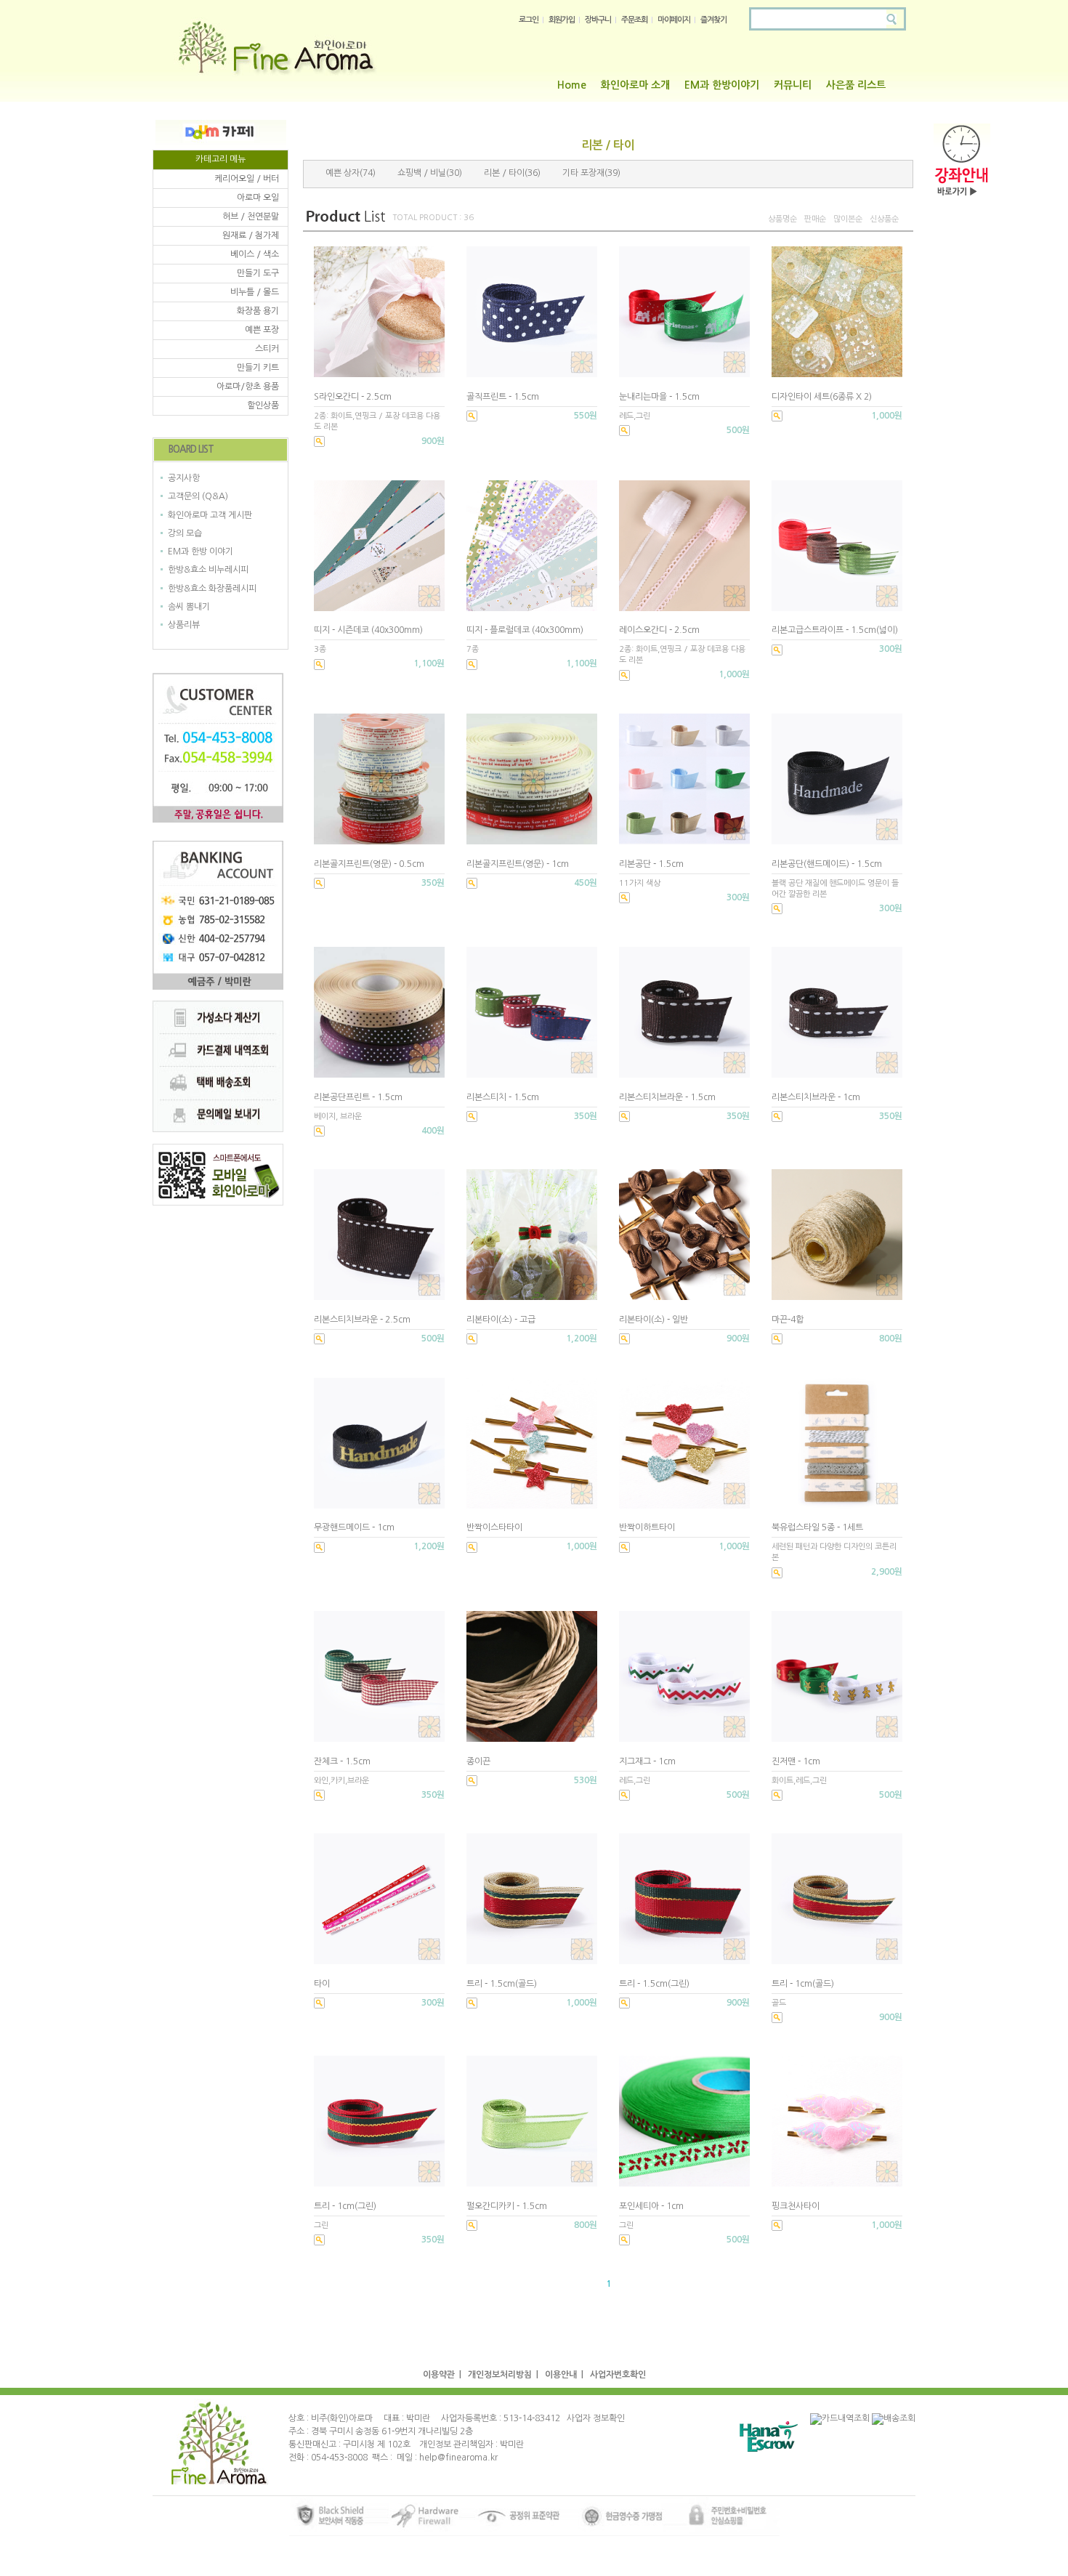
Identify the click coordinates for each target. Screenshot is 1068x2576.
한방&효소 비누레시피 (208, 570)
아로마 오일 (258, 198)
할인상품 (263, 405)
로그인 (529, 20)
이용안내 (561, 2375)
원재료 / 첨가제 (251, 235)
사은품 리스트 (856, 85)
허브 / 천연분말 (251, 217)
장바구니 (598, 20)
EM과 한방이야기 (722, 85)
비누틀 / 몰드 (255, 292)
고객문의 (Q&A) (198, 497)
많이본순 (848, 219)
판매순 (815, 219)
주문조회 (634, 20)
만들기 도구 (258, 273)
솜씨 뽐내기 (189, 607)
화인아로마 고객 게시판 (210, 515)
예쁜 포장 (262, 330)
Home (572, 85)
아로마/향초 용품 (248, 387)
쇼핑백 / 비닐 (422, 173)
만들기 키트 (258, 368)
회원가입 (562, 20)
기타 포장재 (583, 173)
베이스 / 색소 (255, 254)
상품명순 (782, 219)
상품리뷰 (184, 625)
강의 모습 (185, 533)
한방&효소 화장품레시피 (212, 589)
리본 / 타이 (504, 173)
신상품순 (884, 219)
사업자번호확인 (618, 2375)
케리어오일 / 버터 (247, 179)
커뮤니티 (793, 85)
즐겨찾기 (713, 20)
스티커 (267, 349)
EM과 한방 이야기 (201, 552)
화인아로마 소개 (635, 85)
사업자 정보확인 (596, 2418)
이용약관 (439, 2375)
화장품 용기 (258, 311)
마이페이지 (674, 20)
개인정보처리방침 (500, 2375)
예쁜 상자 (343, 173)
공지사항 (184, 478)
